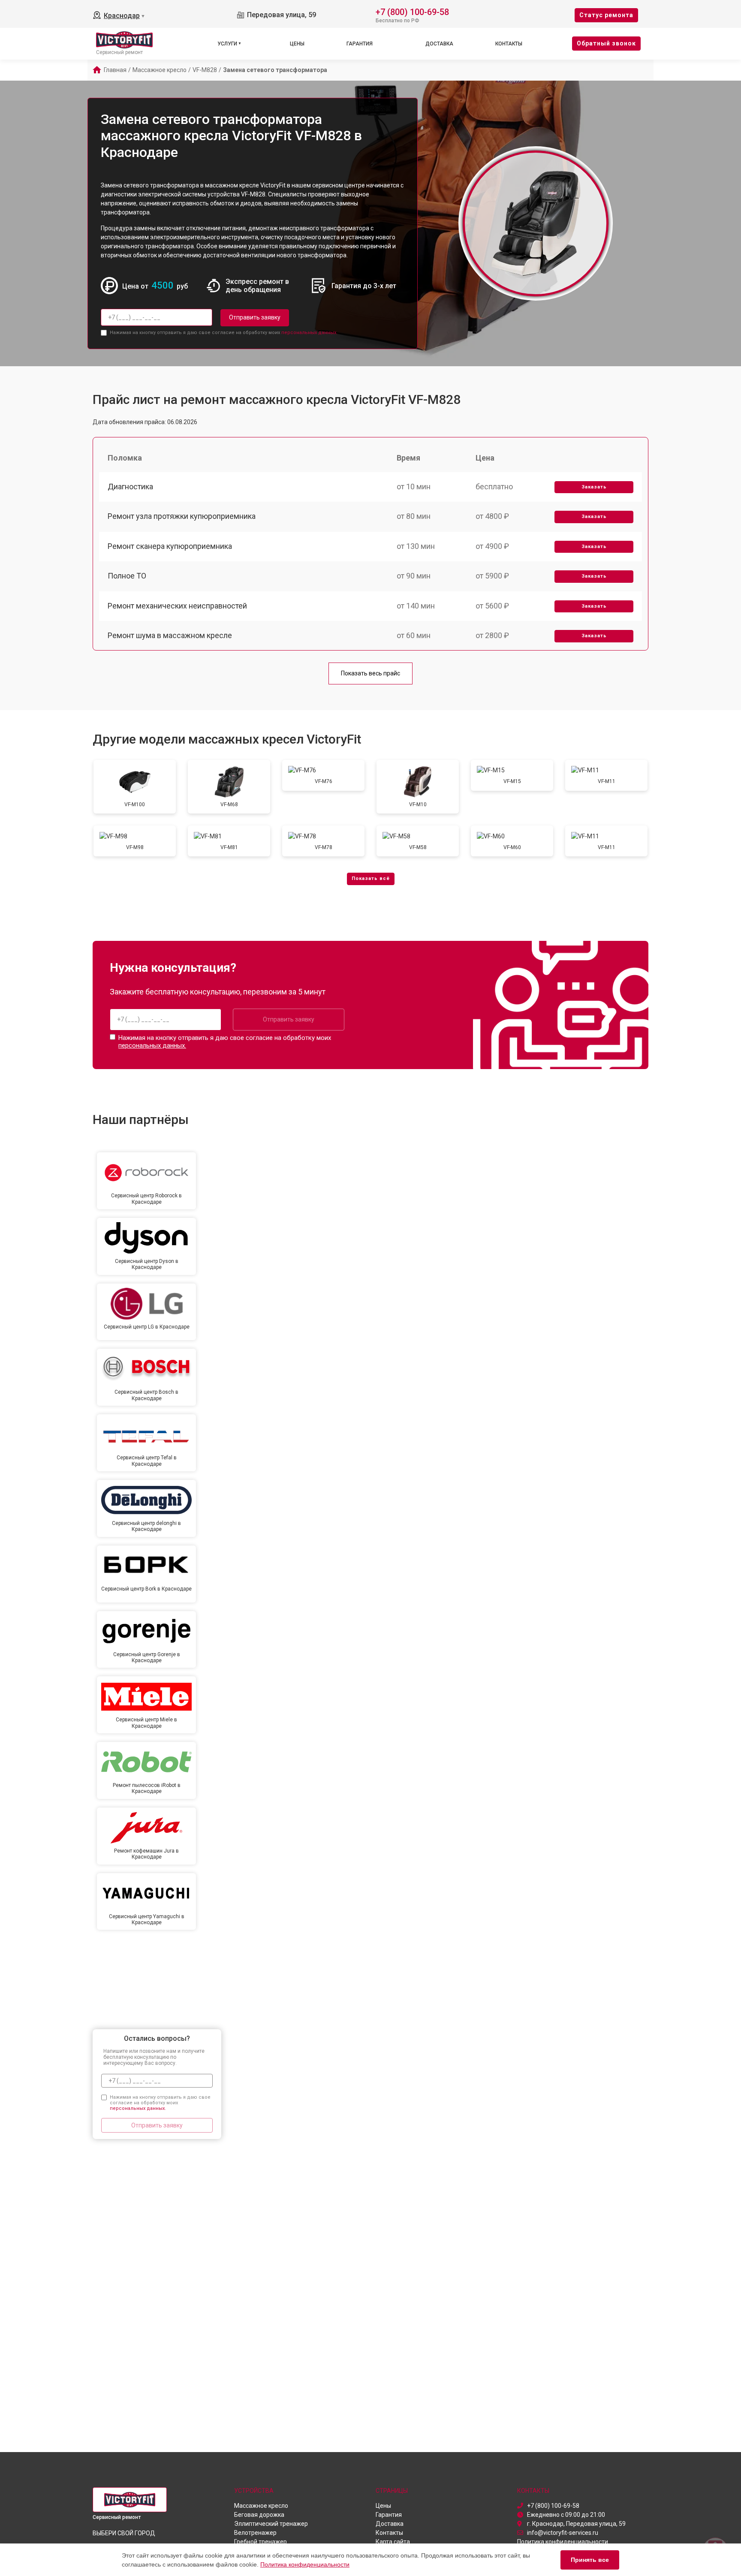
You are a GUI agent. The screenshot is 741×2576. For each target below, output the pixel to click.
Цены (297, 44)
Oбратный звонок (606, 43)
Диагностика (130, 487)
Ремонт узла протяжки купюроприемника (182, 516)
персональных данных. (309, 333)
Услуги (227, 44)
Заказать (594, 487)
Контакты (509, 44)
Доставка (439, 44)
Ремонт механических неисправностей (177, 606)
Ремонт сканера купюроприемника (170, 546)
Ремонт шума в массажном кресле (170, 635)
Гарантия (360, 44)
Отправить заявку (255, 317)
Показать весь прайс (370, 673)
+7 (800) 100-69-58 (412, 11)
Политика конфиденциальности (305, 2564)
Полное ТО (127, 576)
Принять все (590, 2560)
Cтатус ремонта (606, 15)
